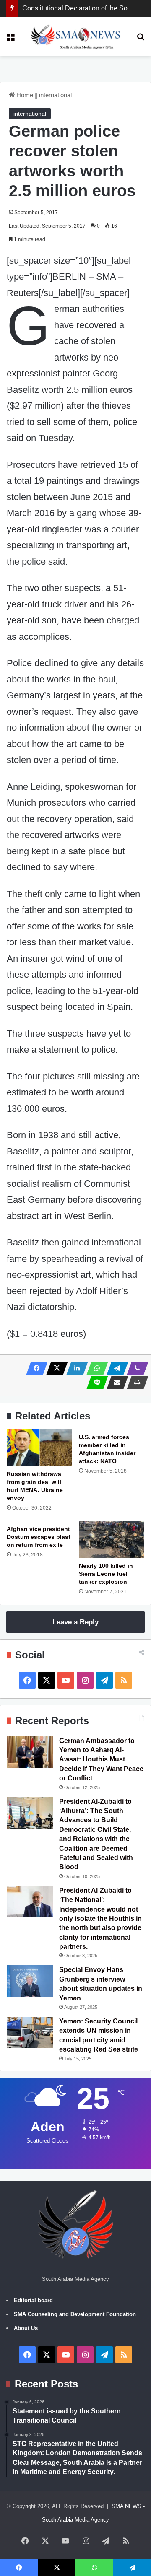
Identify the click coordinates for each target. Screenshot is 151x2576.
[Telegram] (115, 1368)
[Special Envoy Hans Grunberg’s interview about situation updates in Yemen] (30, 1981)
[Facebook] (34, 1368)
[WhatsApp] (95, 1368)
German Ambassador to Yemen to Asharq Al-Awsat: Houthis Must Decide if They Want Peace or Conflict (101, 1760)
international (55, 95)
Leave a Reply (75, 1622)
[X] (55, 1368)
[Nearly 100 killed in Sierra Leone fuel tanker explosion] (112, 1539)
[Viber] (135, 1368)
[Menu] (10, 40)
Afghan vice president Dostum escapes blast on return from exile (39, 1537)
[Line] (95, 1383)
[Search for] (141, 40)
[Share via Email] (115, 1383)
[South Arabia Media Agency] (76, 37)
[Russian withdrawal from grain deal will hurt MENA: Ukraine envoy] (39, 1448)
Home (24, 95)
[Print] (135, 1383)
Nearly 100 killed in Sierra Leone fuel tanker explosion (106, 1574)
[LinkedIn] (75, 1368)
